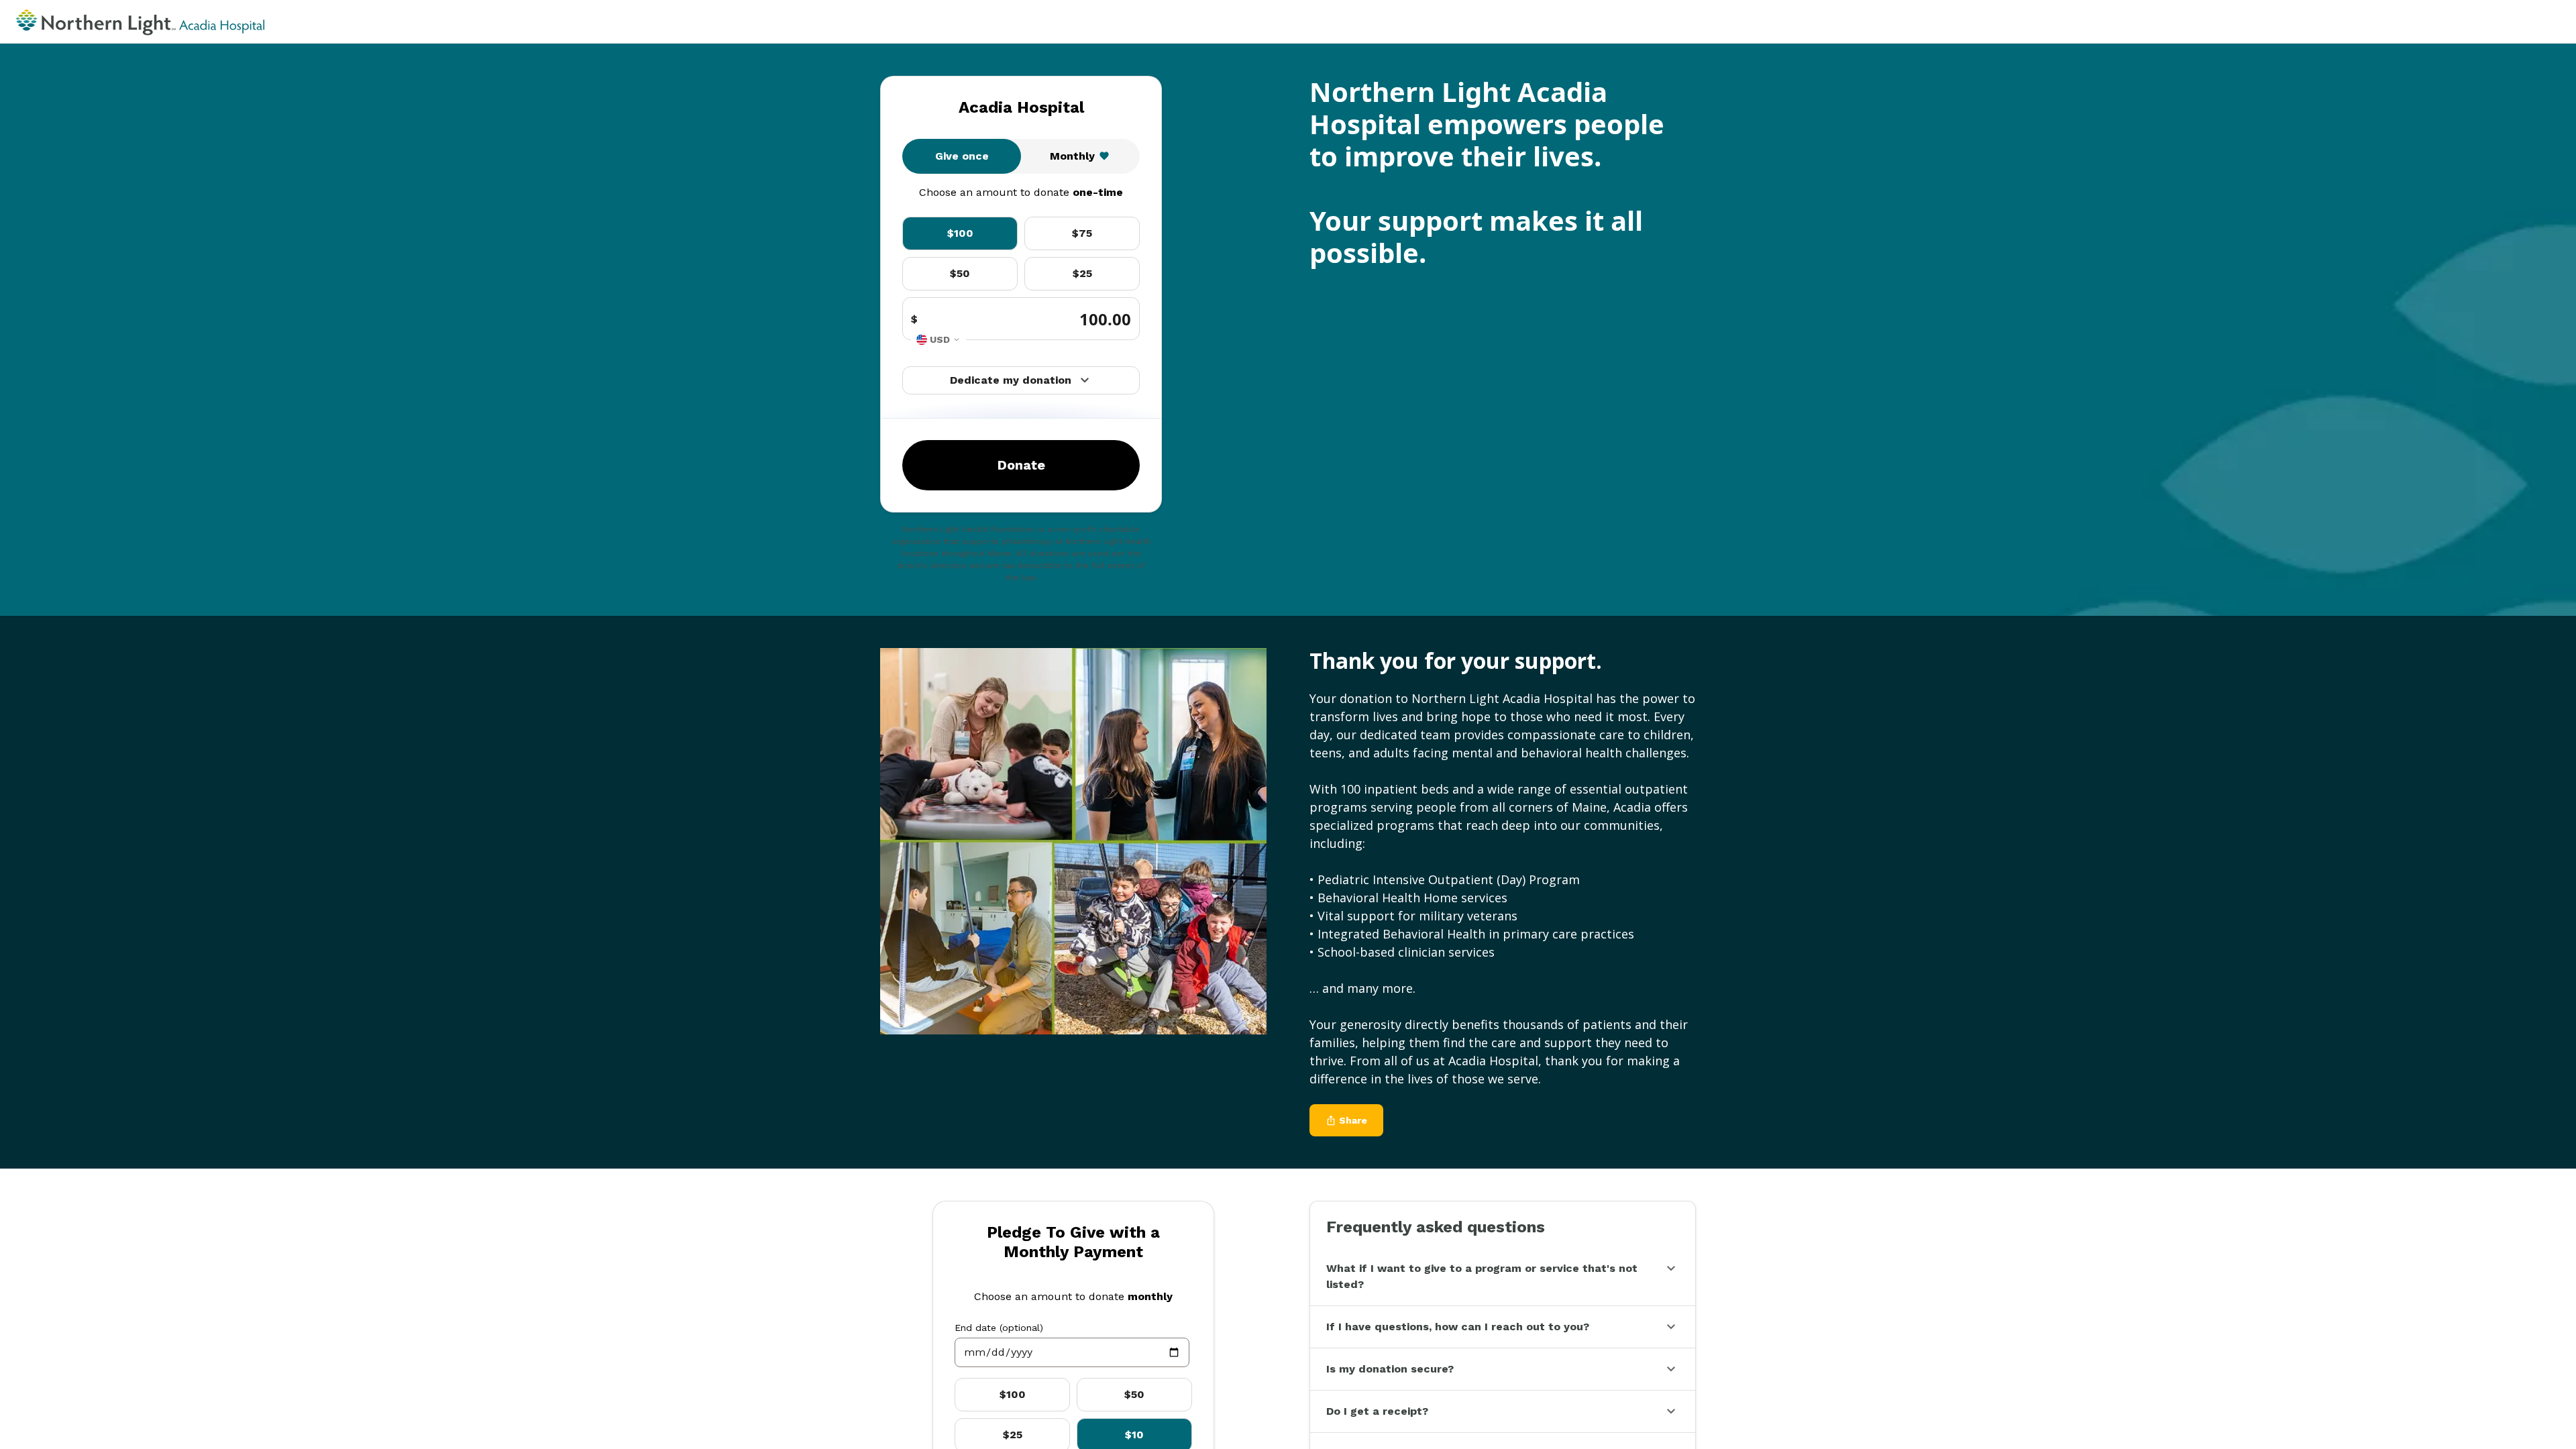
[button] (1503, 1277)
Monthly (1072, 156)
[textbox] (1072, 1352)
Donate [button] (1021, 465)
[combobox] (938, 340)
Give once (962, 156)
